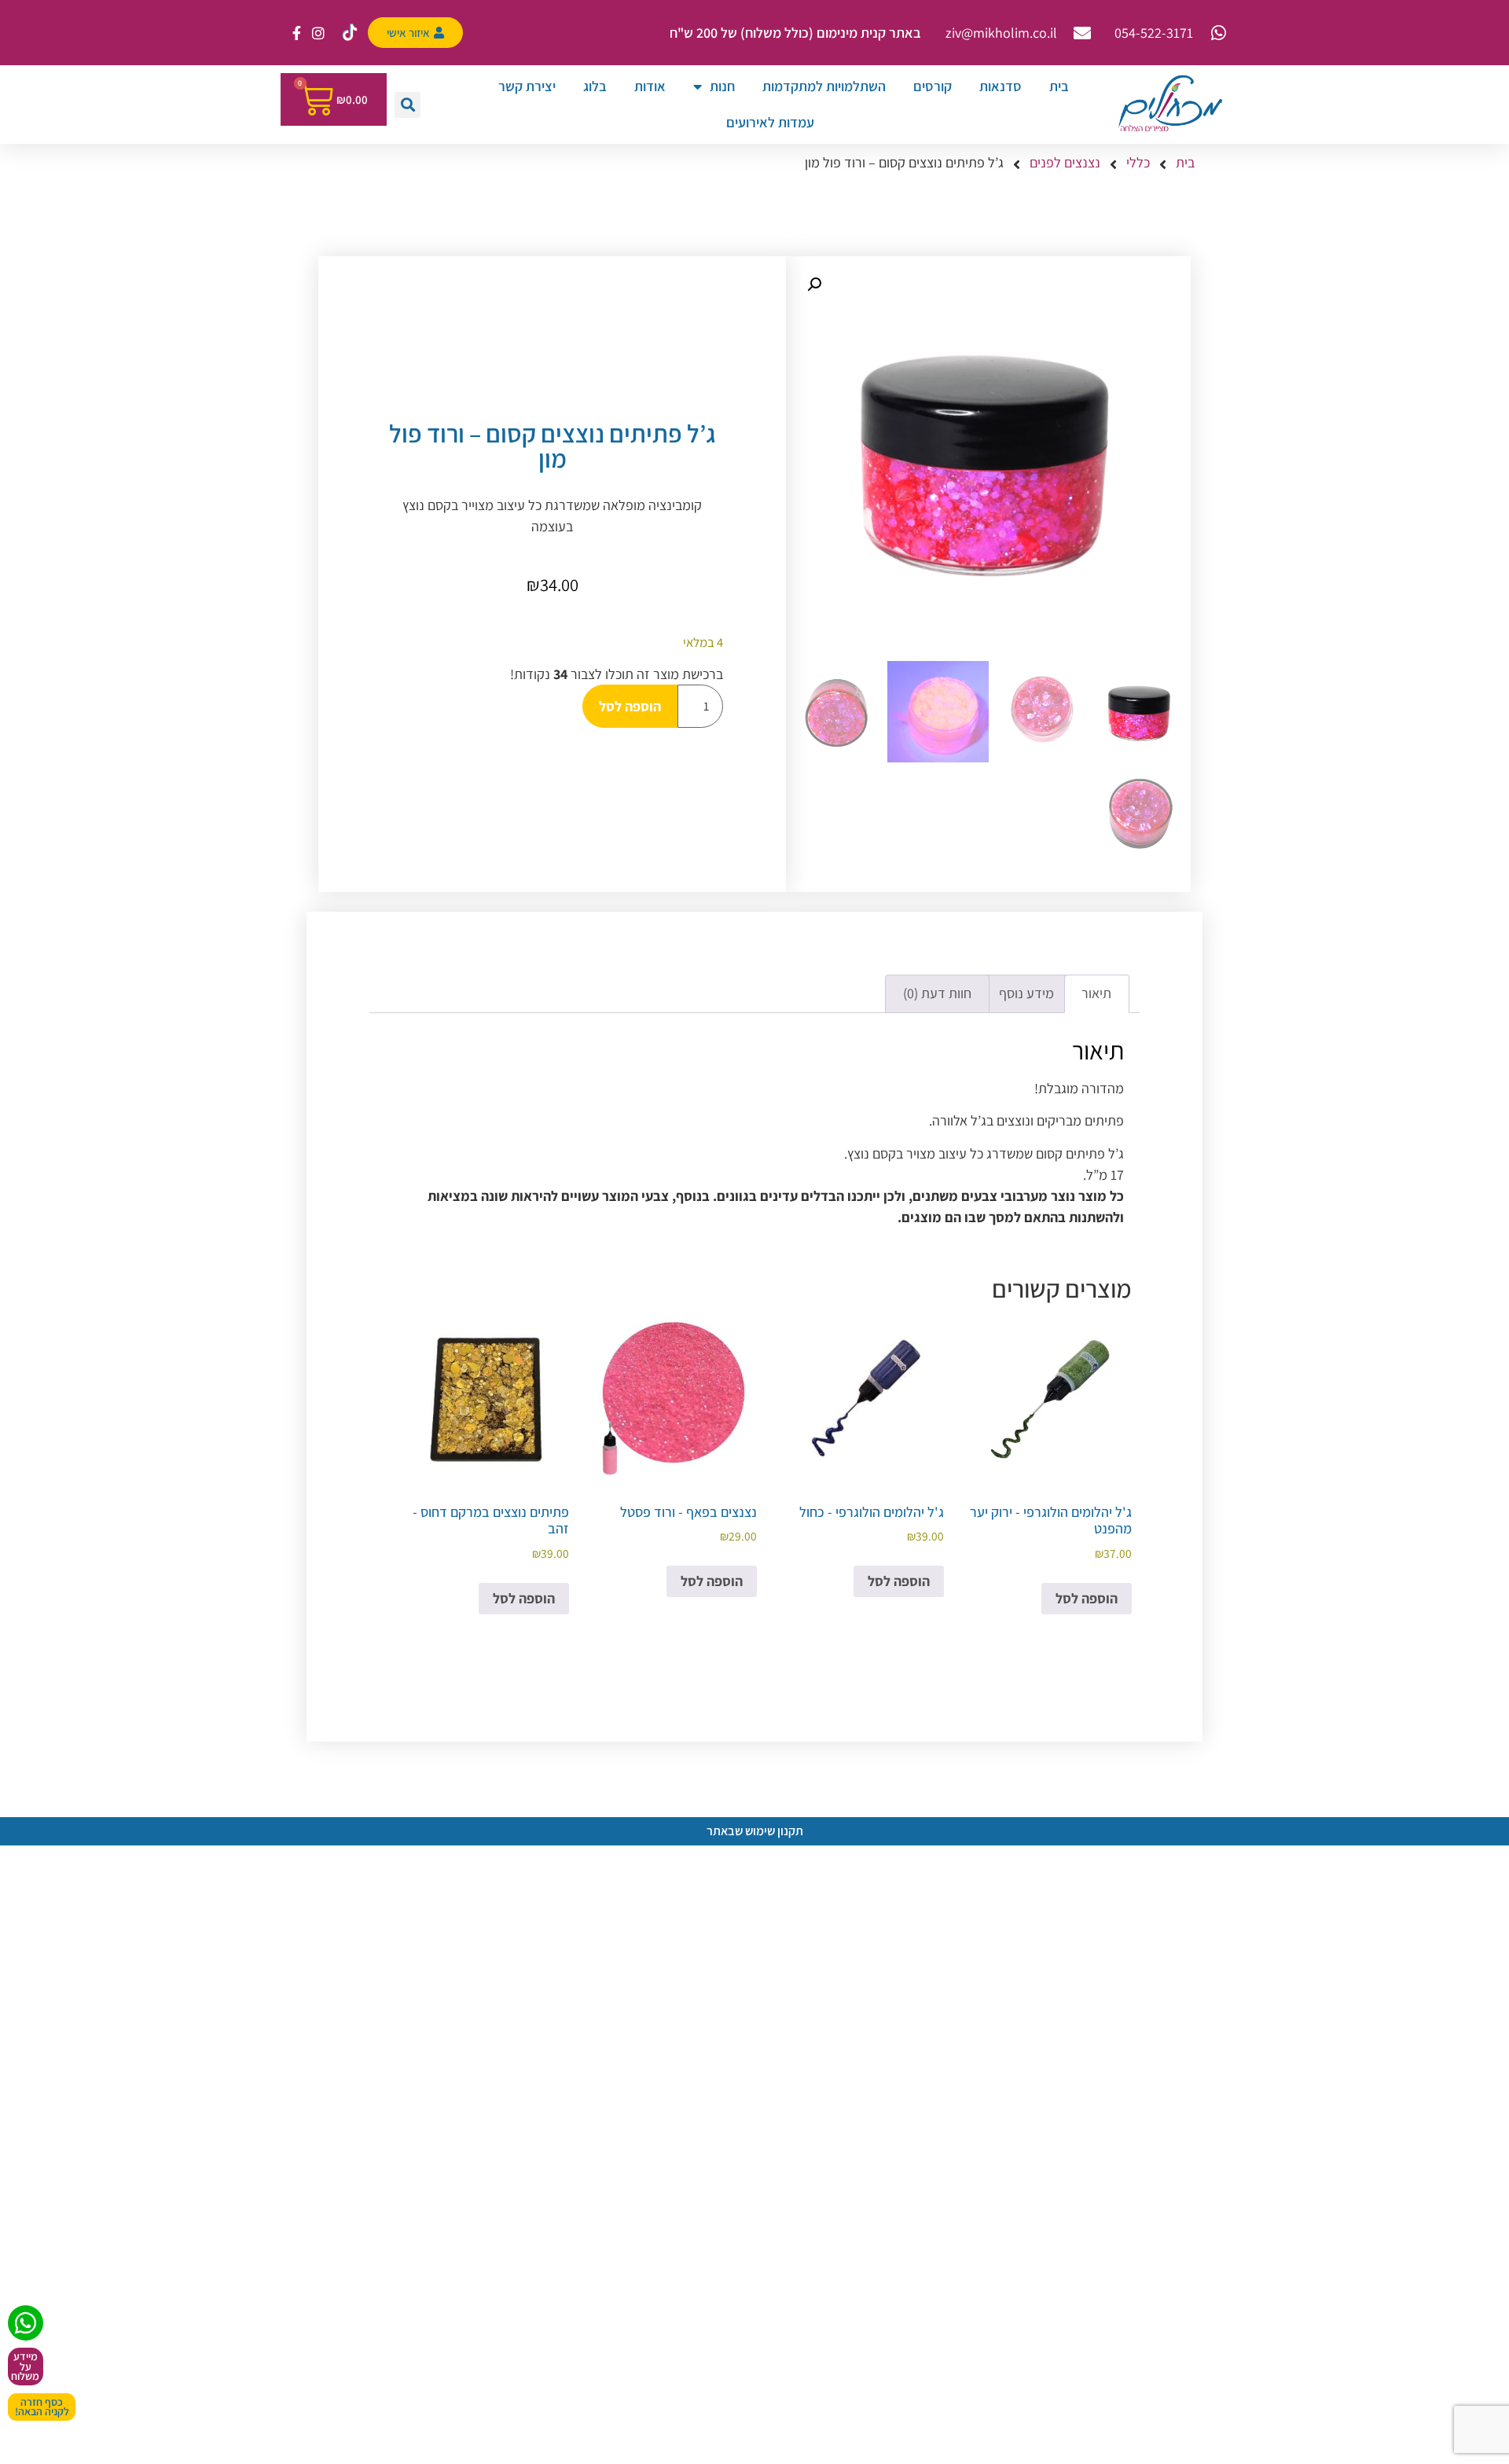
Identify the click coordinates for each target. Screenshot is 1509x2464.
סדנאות (1000, 86)
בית (1059, 86)
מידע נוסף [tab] (1026, 993)
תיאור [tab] (1096, 993)
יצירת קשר (527, 86)
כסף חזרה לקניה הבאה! (42, 2407)
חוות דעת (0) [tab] (937, 993)
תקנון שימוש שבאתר (755, 1831)
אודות (650, 86)
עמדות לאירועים (770, 122)
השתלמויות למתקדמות (824, 86)
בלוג (595, 86)
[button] (408, 105)
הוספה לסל (630, 706)
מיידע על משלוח (25, 2366)
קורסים (933, 86)
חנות (722, 86)
